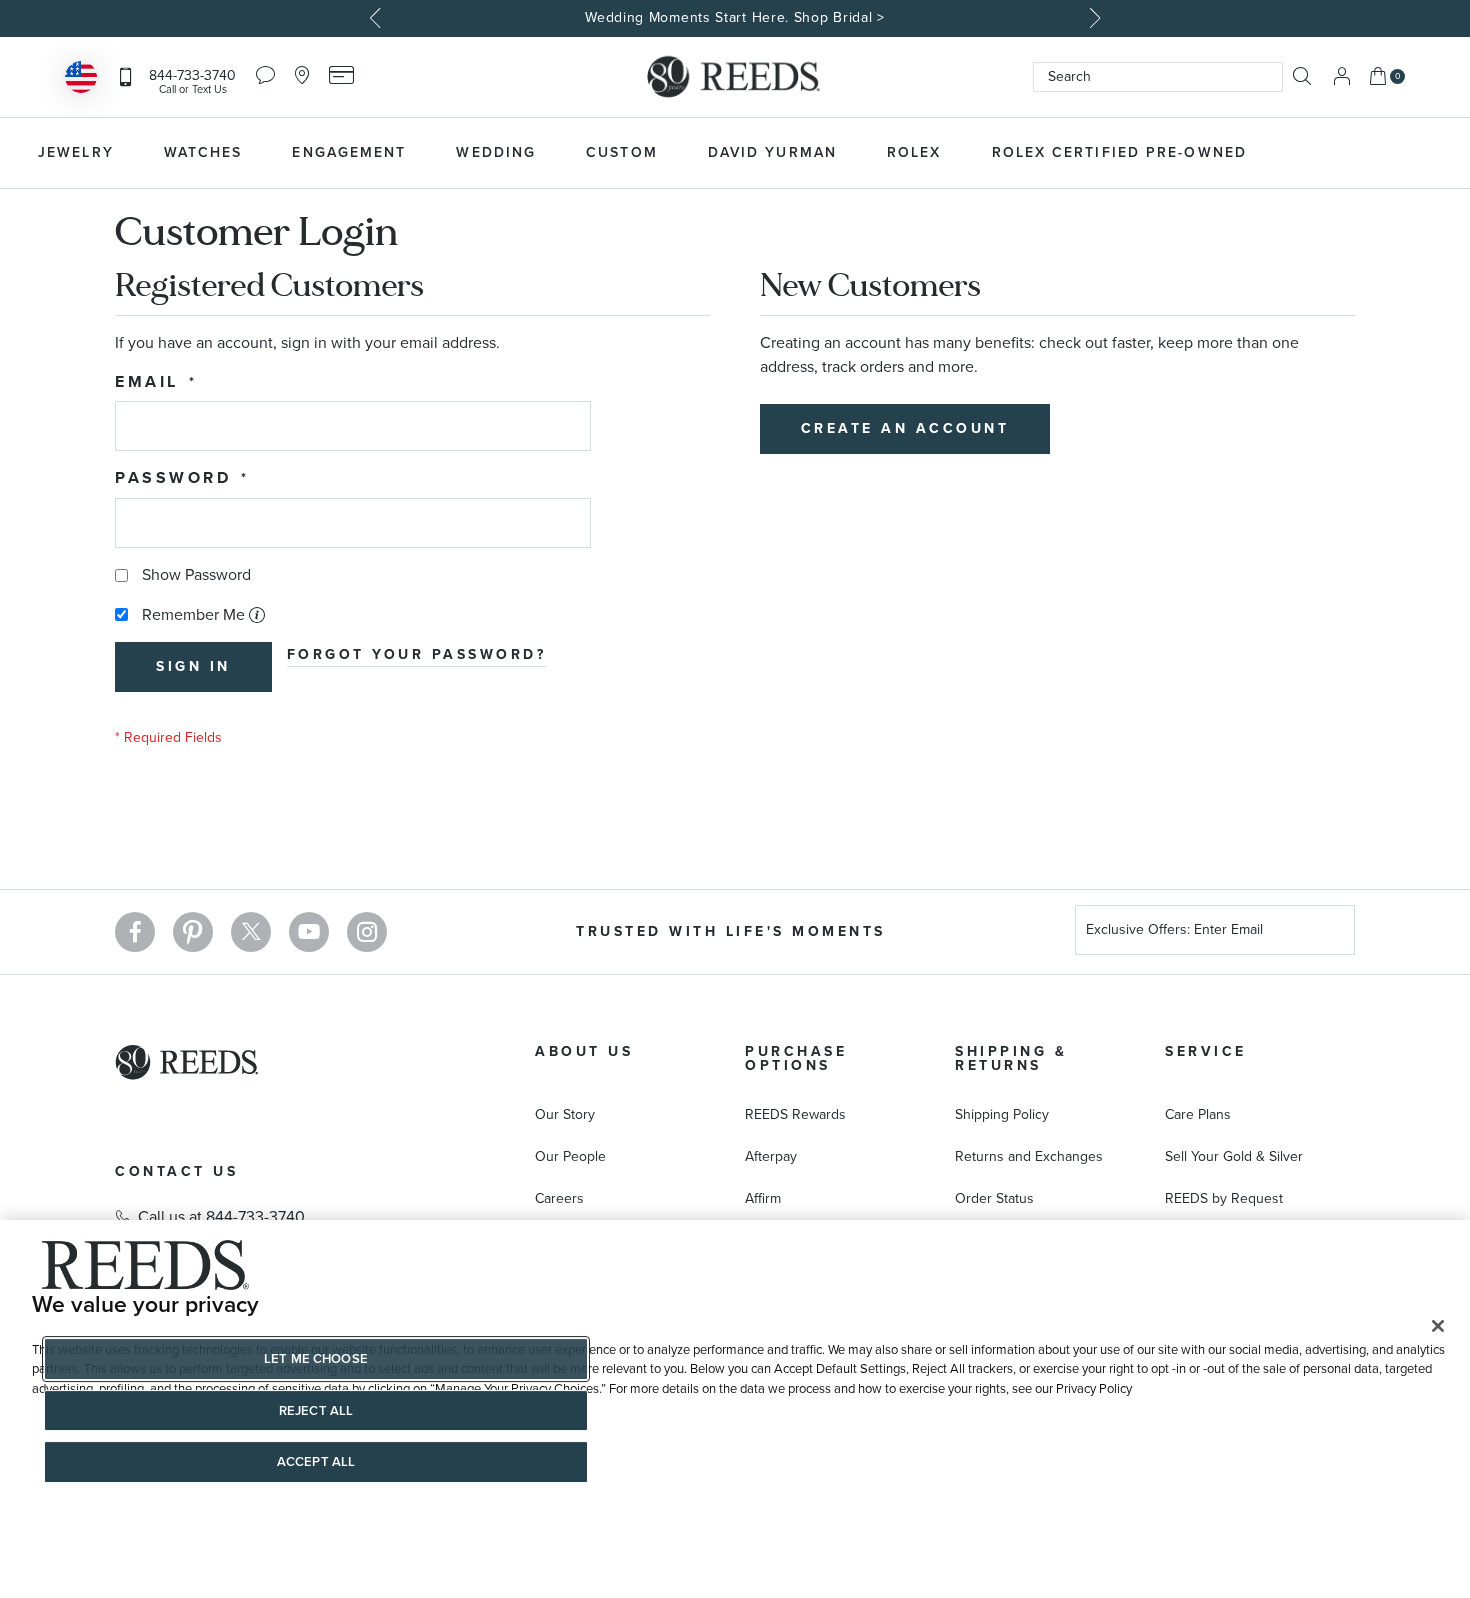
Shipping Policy (1002, 1114)
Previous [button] (378, 18)
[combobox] (1158, 77)
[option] (735, 18)
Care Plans (1198, 1114)
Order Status (994, 1198)
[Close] (1438, 1326)
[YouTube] (309, 932)
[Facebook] (135, 932)
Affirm (763, 1198)
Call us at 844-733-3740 (221, 1217)
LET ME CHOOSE (316, 1358)
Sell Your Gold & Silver (1234, 1156)
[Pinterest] (193, 932)
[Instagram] (367, 932)
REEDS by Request (1224, 1198)
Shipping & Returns (1011, 1058)
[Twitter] (251, 932)
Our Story (565, 1114)
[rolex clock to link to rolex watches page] (1380, 153)
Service (1206, 1051)
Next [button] (1093, 18)
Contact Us (176, 1171)
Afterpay (771, 1156)
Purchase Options (796, 1058)
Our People (570, 1156)
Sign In (1342, 76)
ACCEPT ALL (316, 1461)
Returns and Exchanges (1029, 1156)
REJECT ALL (316, 1410)
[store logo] (735, 77)
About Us (584, 1051)
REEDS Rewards (795, 1114)
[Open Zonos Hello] (81, 79)
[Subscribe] (1332, 932)
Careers (559, 1198)
